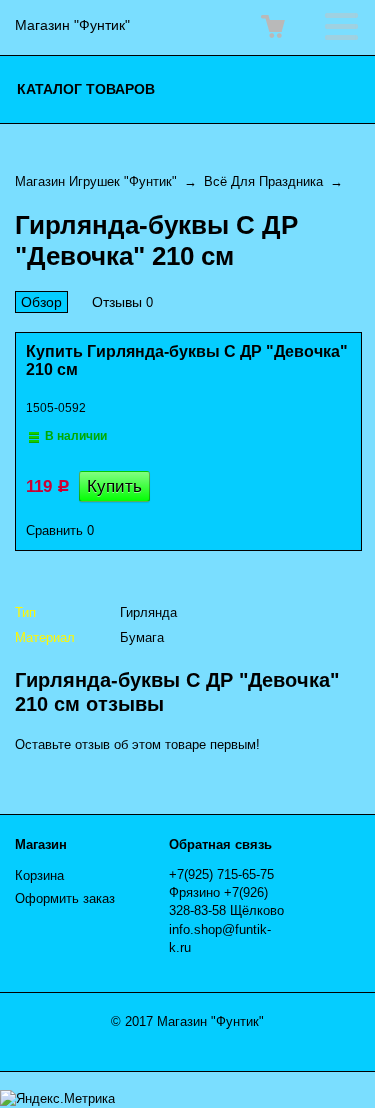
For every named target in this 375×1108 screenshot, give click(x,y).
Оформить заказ (65, 898)
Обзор (41, 302)
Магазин (41, 844)
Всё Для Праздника (263, 181)
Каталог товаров (86, 89)
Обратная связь (220, 844)
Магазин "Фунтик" (72, 25)
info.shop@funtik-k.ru (220, 938)
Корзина (39, 875)
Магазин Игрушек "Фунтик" (96, 181)
